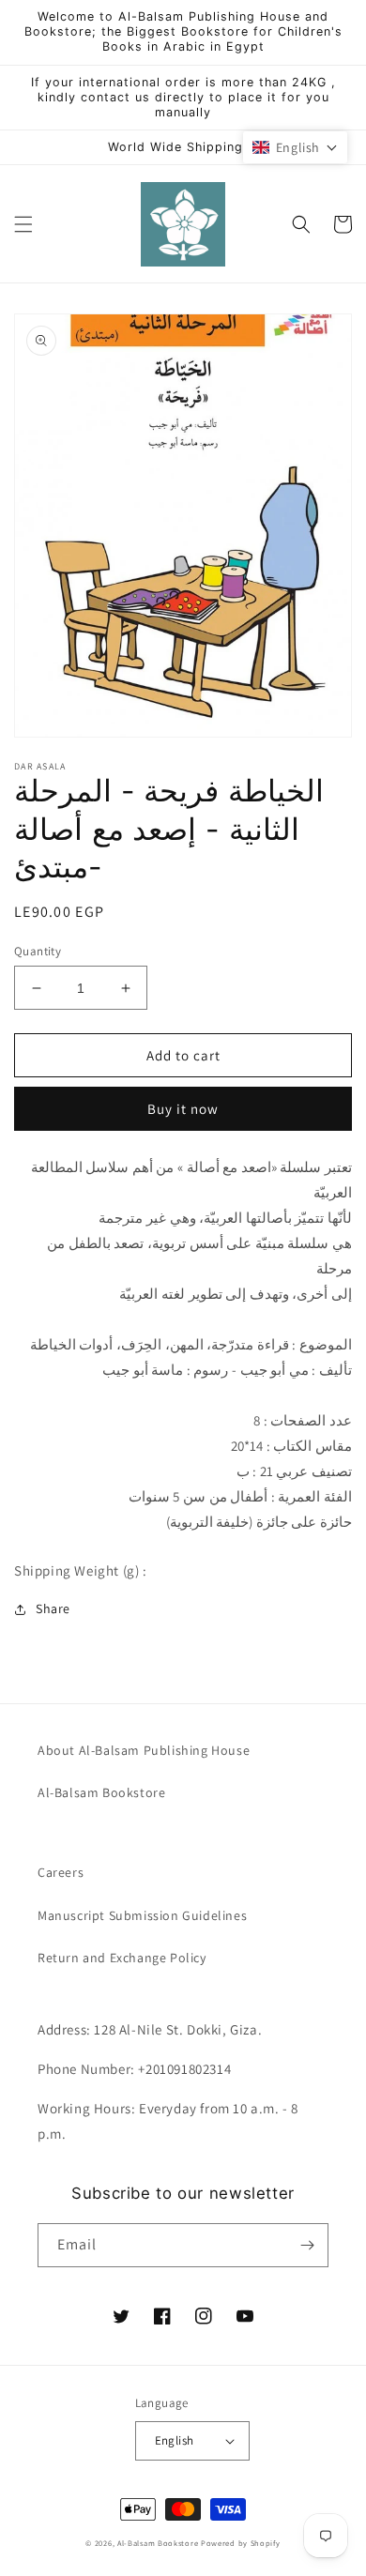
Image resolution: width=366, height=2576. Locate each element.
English (175, 2440)
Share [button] (53, 1608)
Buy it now (183, 1109)
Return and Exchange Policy (122, 1958)
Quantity (38, 951)
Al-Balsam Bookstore (101, 1792)
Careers (61, 1872)
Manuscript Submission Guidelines (142, 1915)
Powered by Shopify (241, 2543)
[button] (23, 224)
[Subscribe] (307, 2245)
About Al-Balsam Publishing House (144, 1750)
